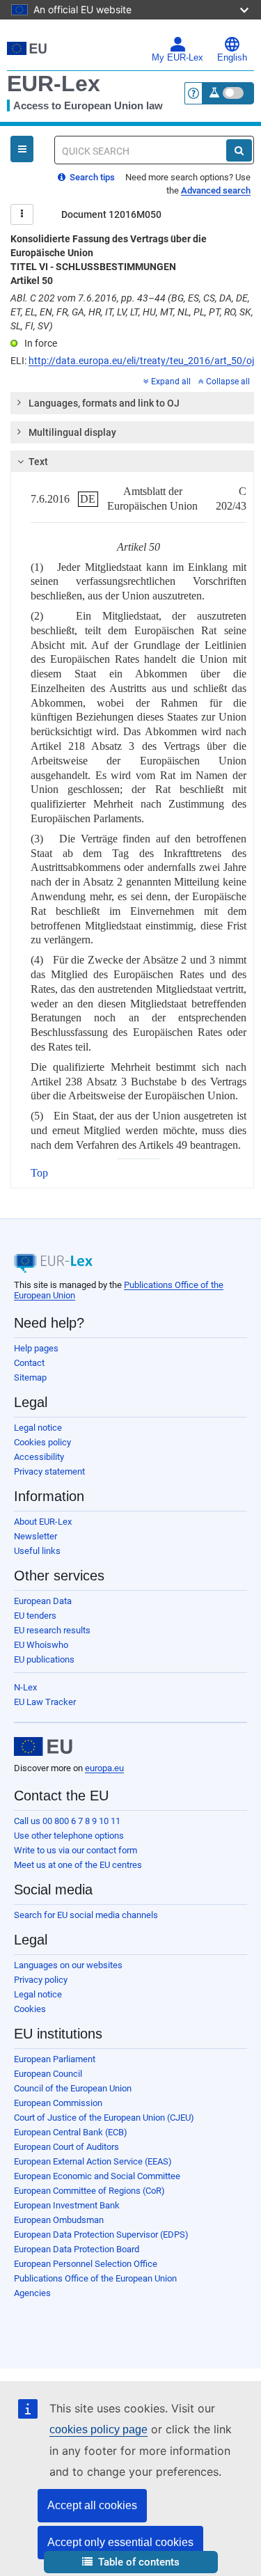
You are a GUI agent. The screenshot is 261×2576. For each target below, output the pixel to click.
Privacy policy (41, 1980)
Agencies (32, 2293)
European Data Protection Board (77, 2249)
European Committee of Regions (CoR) (89, 2191)
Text (38, 462)
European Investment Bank (67, 2205)
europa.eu (104, 1768)
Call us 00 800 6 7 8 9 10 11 (67, 1821)
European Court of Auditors (66, 2147)
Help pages (36, 1348)
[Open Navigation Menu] (22, 149)
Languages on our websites (68, 1965)
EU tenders (35, 1616)
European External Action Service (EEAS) (93, 2161)
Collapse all (228, 382)
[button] (131, 2562)
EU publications (44, 1659)
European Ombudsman (59, 2220)
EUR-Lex (54, 84)
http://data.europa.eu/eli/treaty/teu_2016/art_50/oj (141, 361)
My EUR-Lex (177, 58)
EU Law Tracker (45, 1702)
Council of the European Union (73, 2088)
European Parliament (55, 2059)
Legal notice (38, 1428)
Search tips (91, 177)
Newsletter (35, 1536)
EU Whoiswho (41, 1645)
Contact (29, 1363)
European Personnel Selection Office (86, 2264)
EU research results (52, 1630)
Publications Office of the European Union (95, 2278)
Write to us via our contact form (76, 1850)
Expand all (171, 382)
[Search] (239, 150)
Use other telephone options (69, 1836)
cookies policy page (98, 2429)
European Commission (58, 2103)
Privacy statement (49, 1471)
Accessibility (39, 1457)
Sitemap (30, 1377)
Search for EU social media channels (86, 1915)
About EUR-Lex (43, 1522)
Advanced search (216, 190)
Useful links (37, 1551)
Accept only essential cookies (120, 2542)
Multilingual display (72, 432)
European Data (43, 1601)
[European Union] (43, 1747)
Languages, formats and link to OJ (104, 403)
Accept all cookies (92, 2505)
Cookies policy (42, 1442)
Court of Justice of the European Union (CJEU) (104, 2118)
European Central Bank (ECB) (71, 2132)
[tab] (132, 403)
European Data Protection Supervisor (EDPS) (101, 2235)
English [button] (232, 58)
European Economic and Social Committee (97, 2176)
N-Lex (25, 1687)
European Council (48, 2074)
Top (39, 1173)
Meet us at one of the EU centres (78, 1865)
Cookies (30, 2009)
